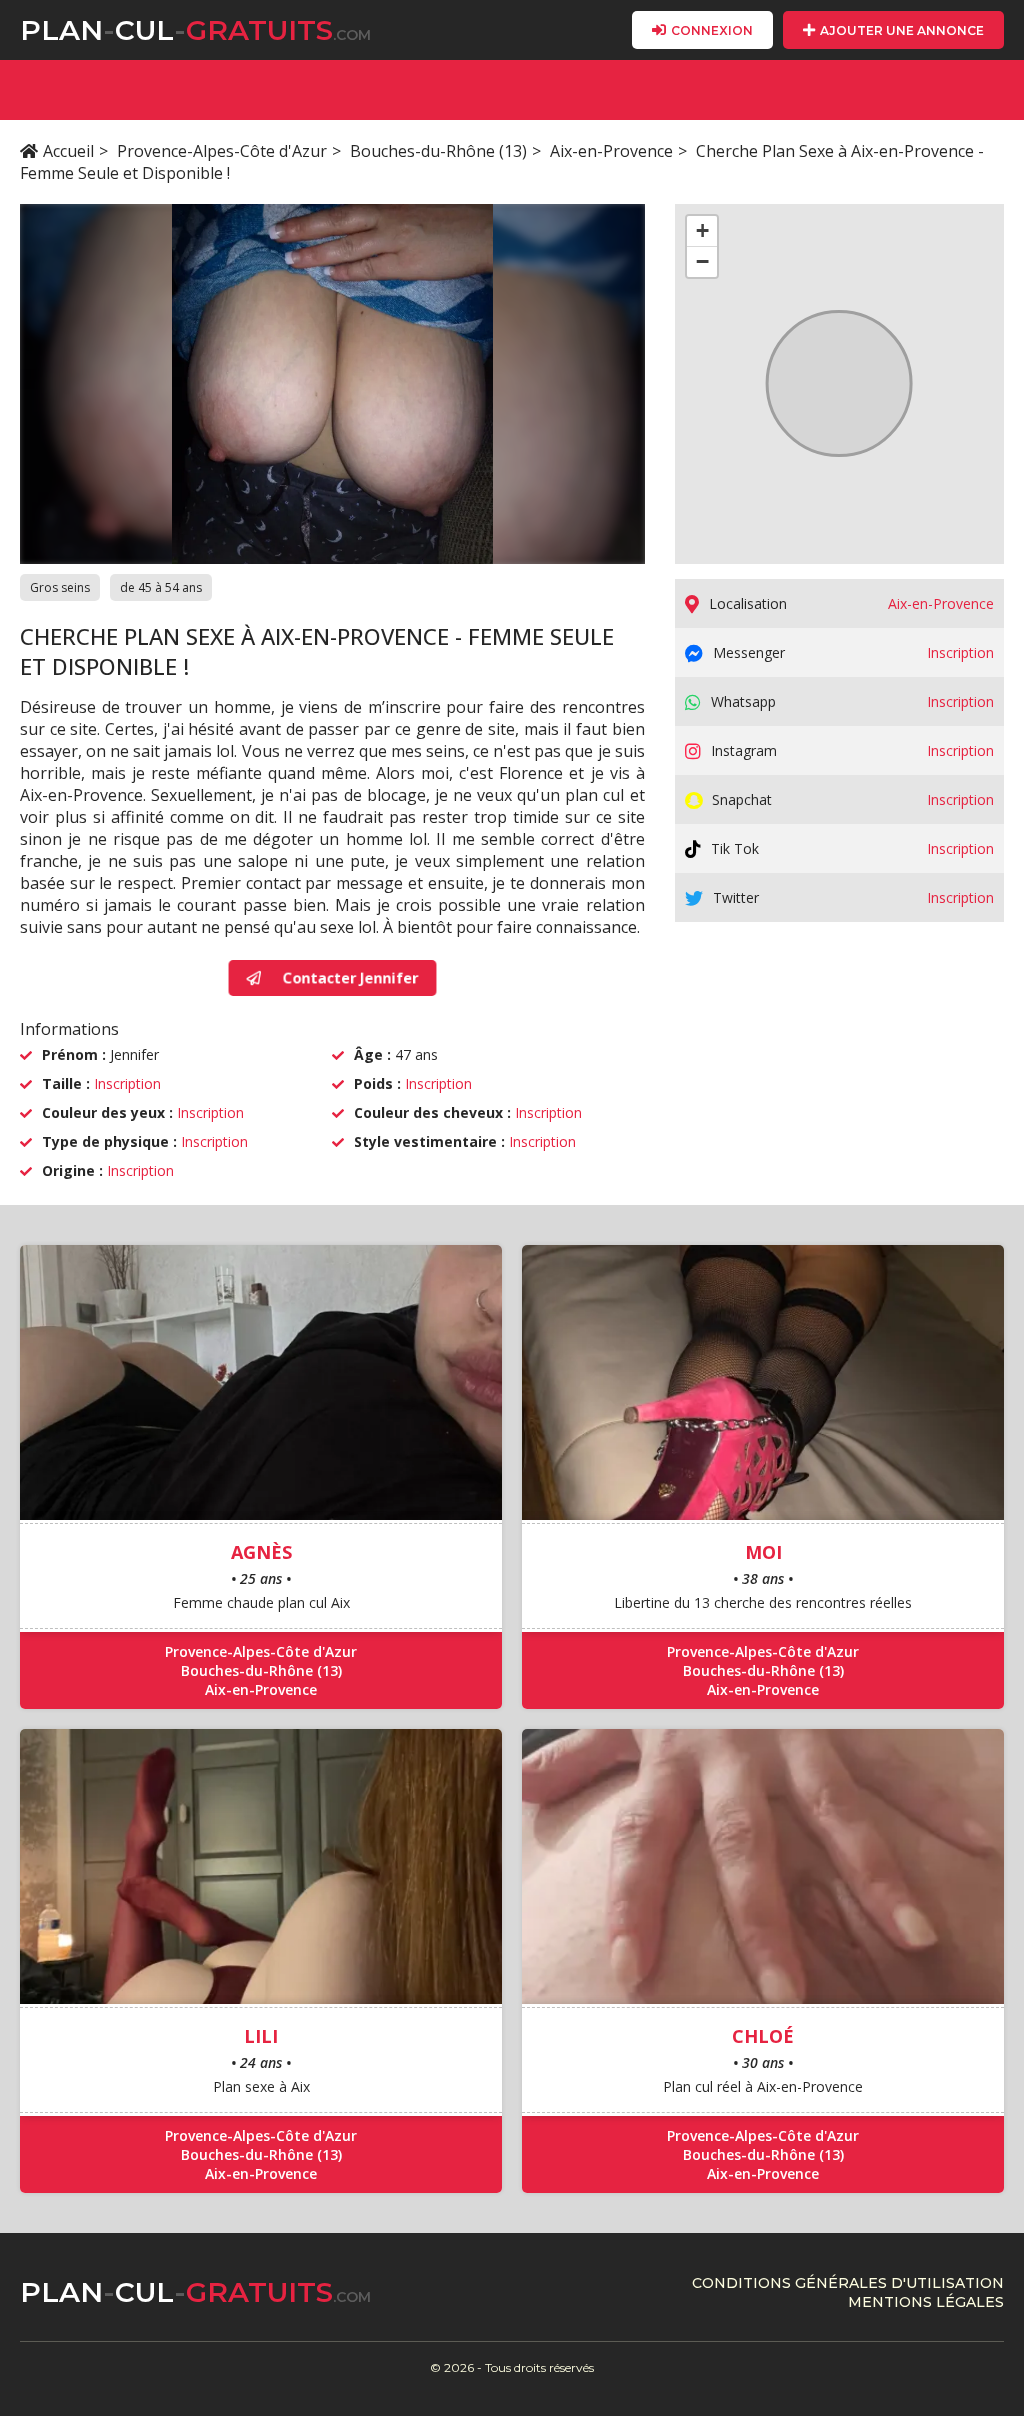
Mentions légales (926, 2302)
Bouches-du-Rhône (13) (438, 151)
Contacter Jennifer (348, 978)
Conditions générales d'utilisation (848, 2283)
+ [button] (702, 230)
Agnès (261, 1552)
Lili (261, 2036)
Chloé (763, 2036)
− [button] (702, 261)
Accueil (68, 151)
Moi (763, 1552)
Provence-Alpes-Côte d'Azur (222, 151)
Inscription (127, 1083)
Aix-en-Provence (611, 151)
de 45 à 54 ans (161, 587)
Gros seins (60, 587)
